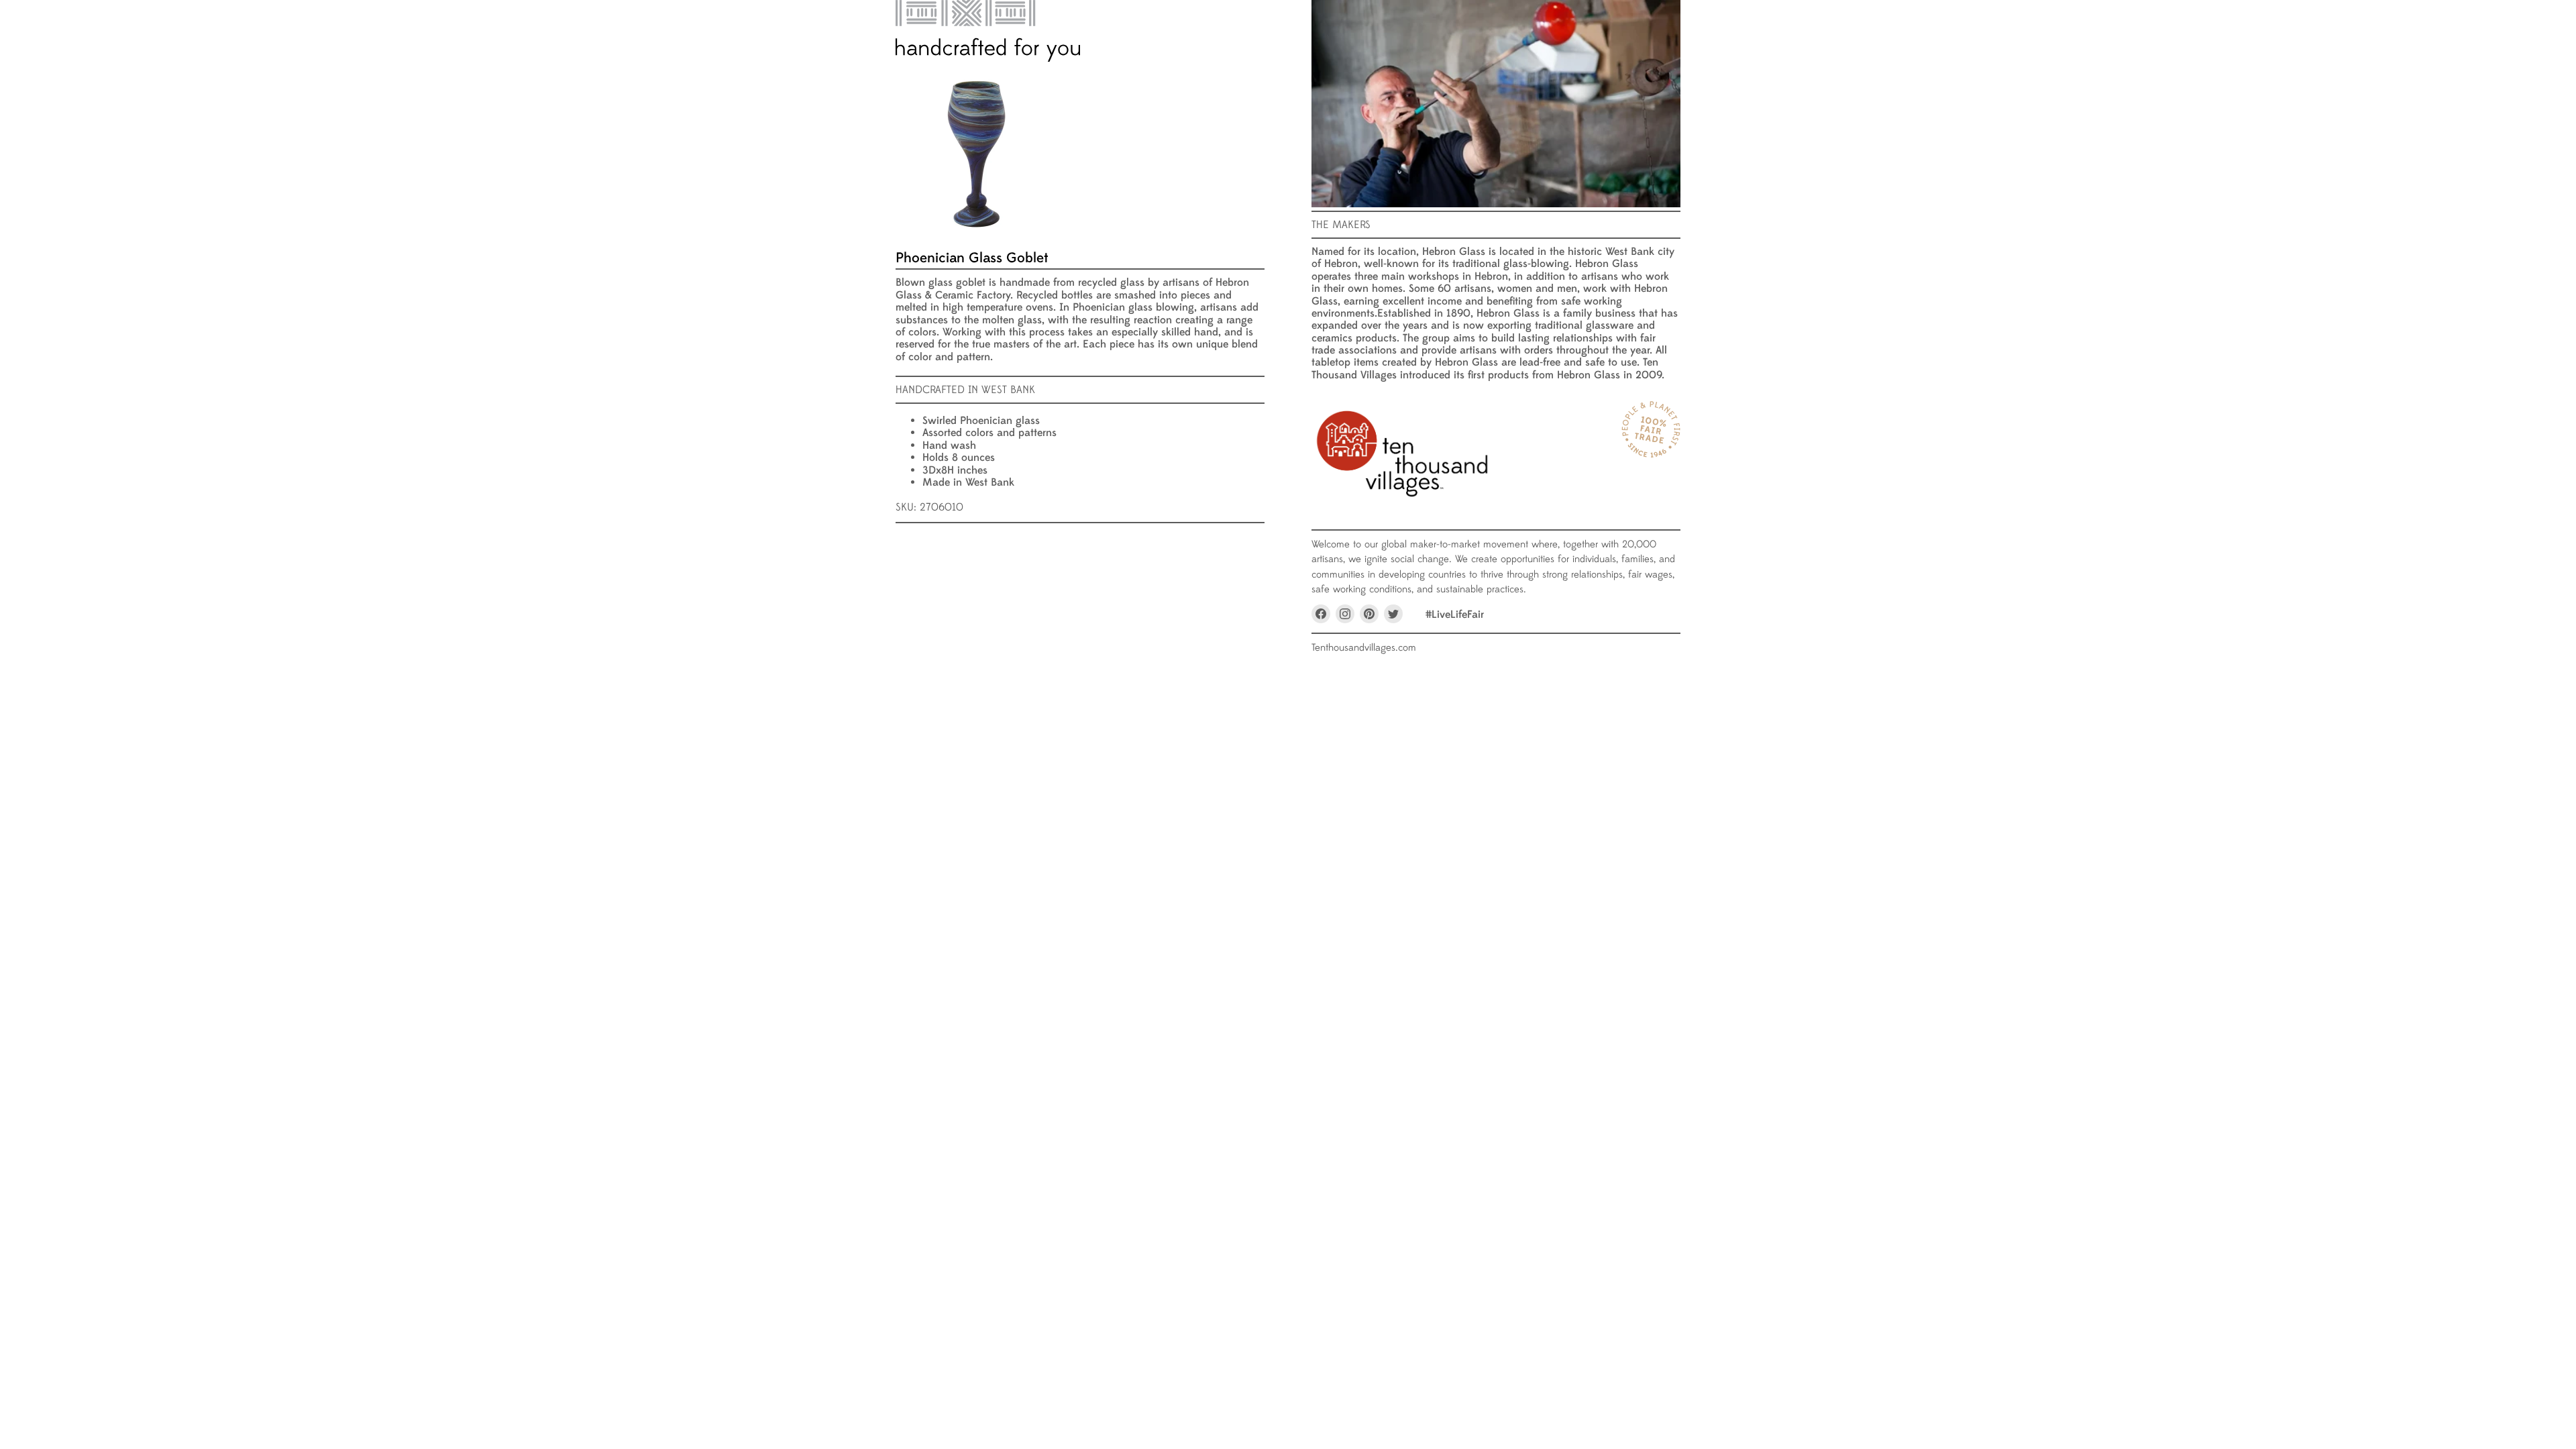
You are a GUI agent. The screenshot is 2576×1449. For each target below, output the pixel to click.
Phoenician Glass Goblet (972, 258)
